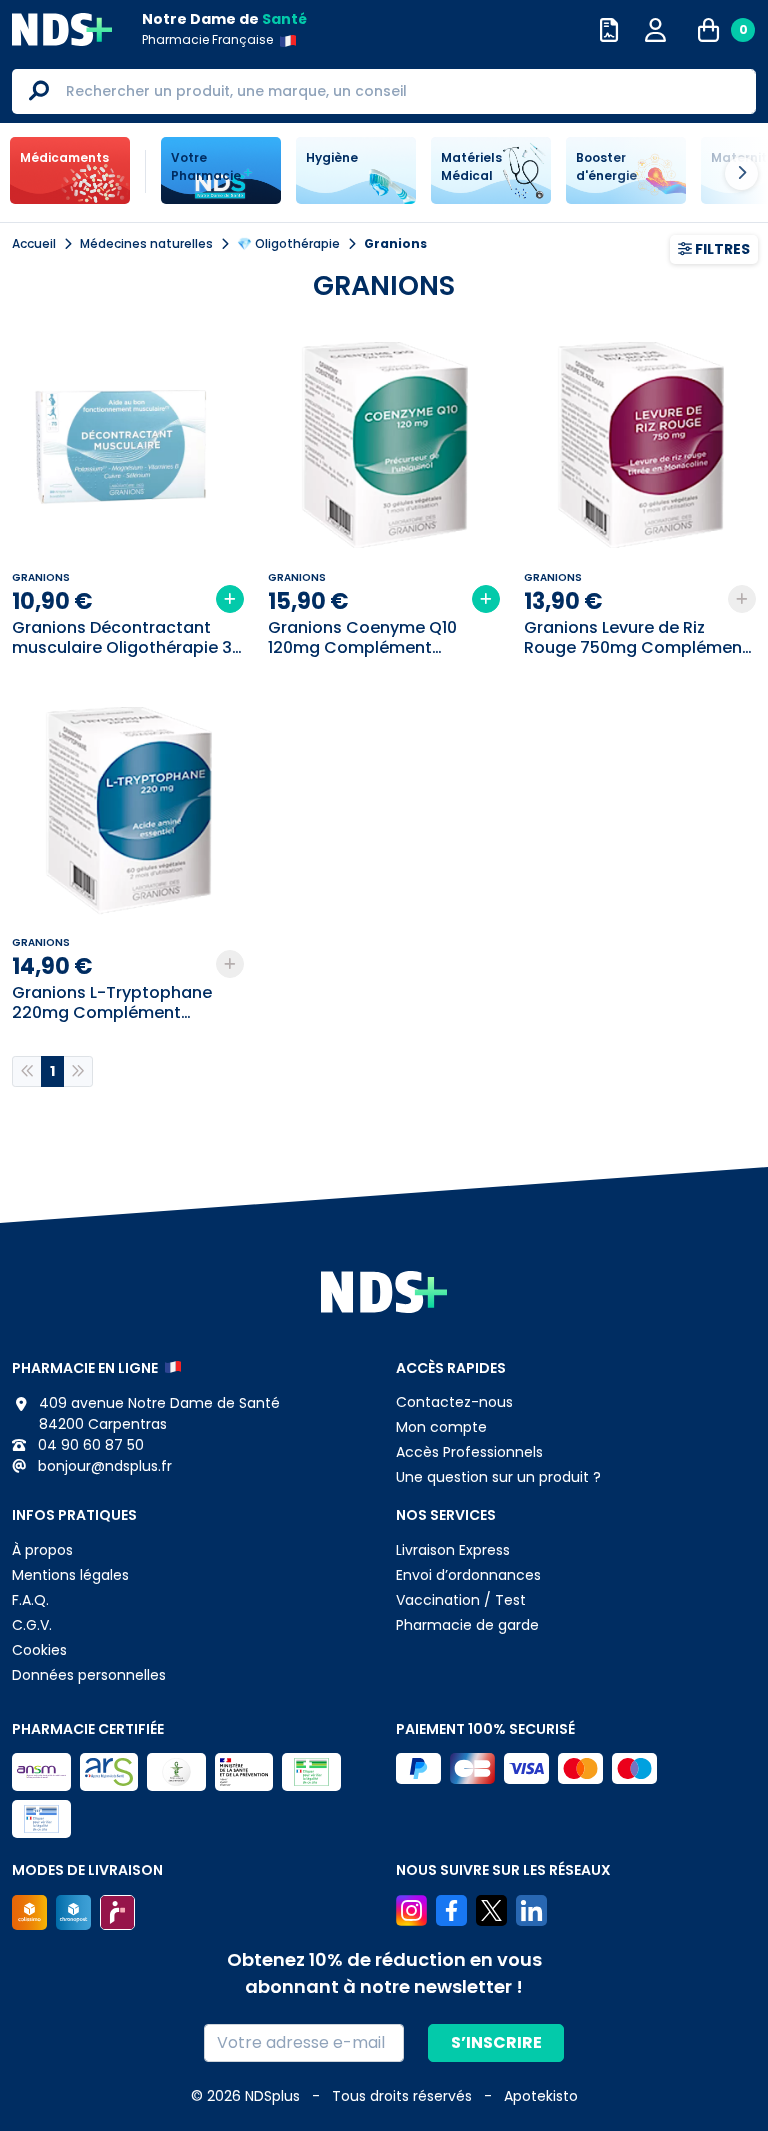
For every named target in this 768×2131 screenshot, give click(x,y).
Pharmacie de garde (467, 1625)
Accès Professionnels (469, 1452)
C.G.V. (32, 1625)
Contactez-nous (454, 1402)
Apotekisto (541, 2096)
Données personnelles (89, 1675)
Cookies (39, 1650)
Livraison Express (453, 1550)
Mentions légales (70, 1575)
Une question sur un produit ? (498, 1477)
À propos (42, 1550)
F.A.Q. (30, 1600)
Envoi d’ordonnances (468, 1575)
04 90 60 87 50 (89, 1445)
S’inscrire (496, 2042)
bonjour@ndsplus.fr (103, 1466)
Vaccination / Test (461, 1600)
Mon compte (441, 1427)
